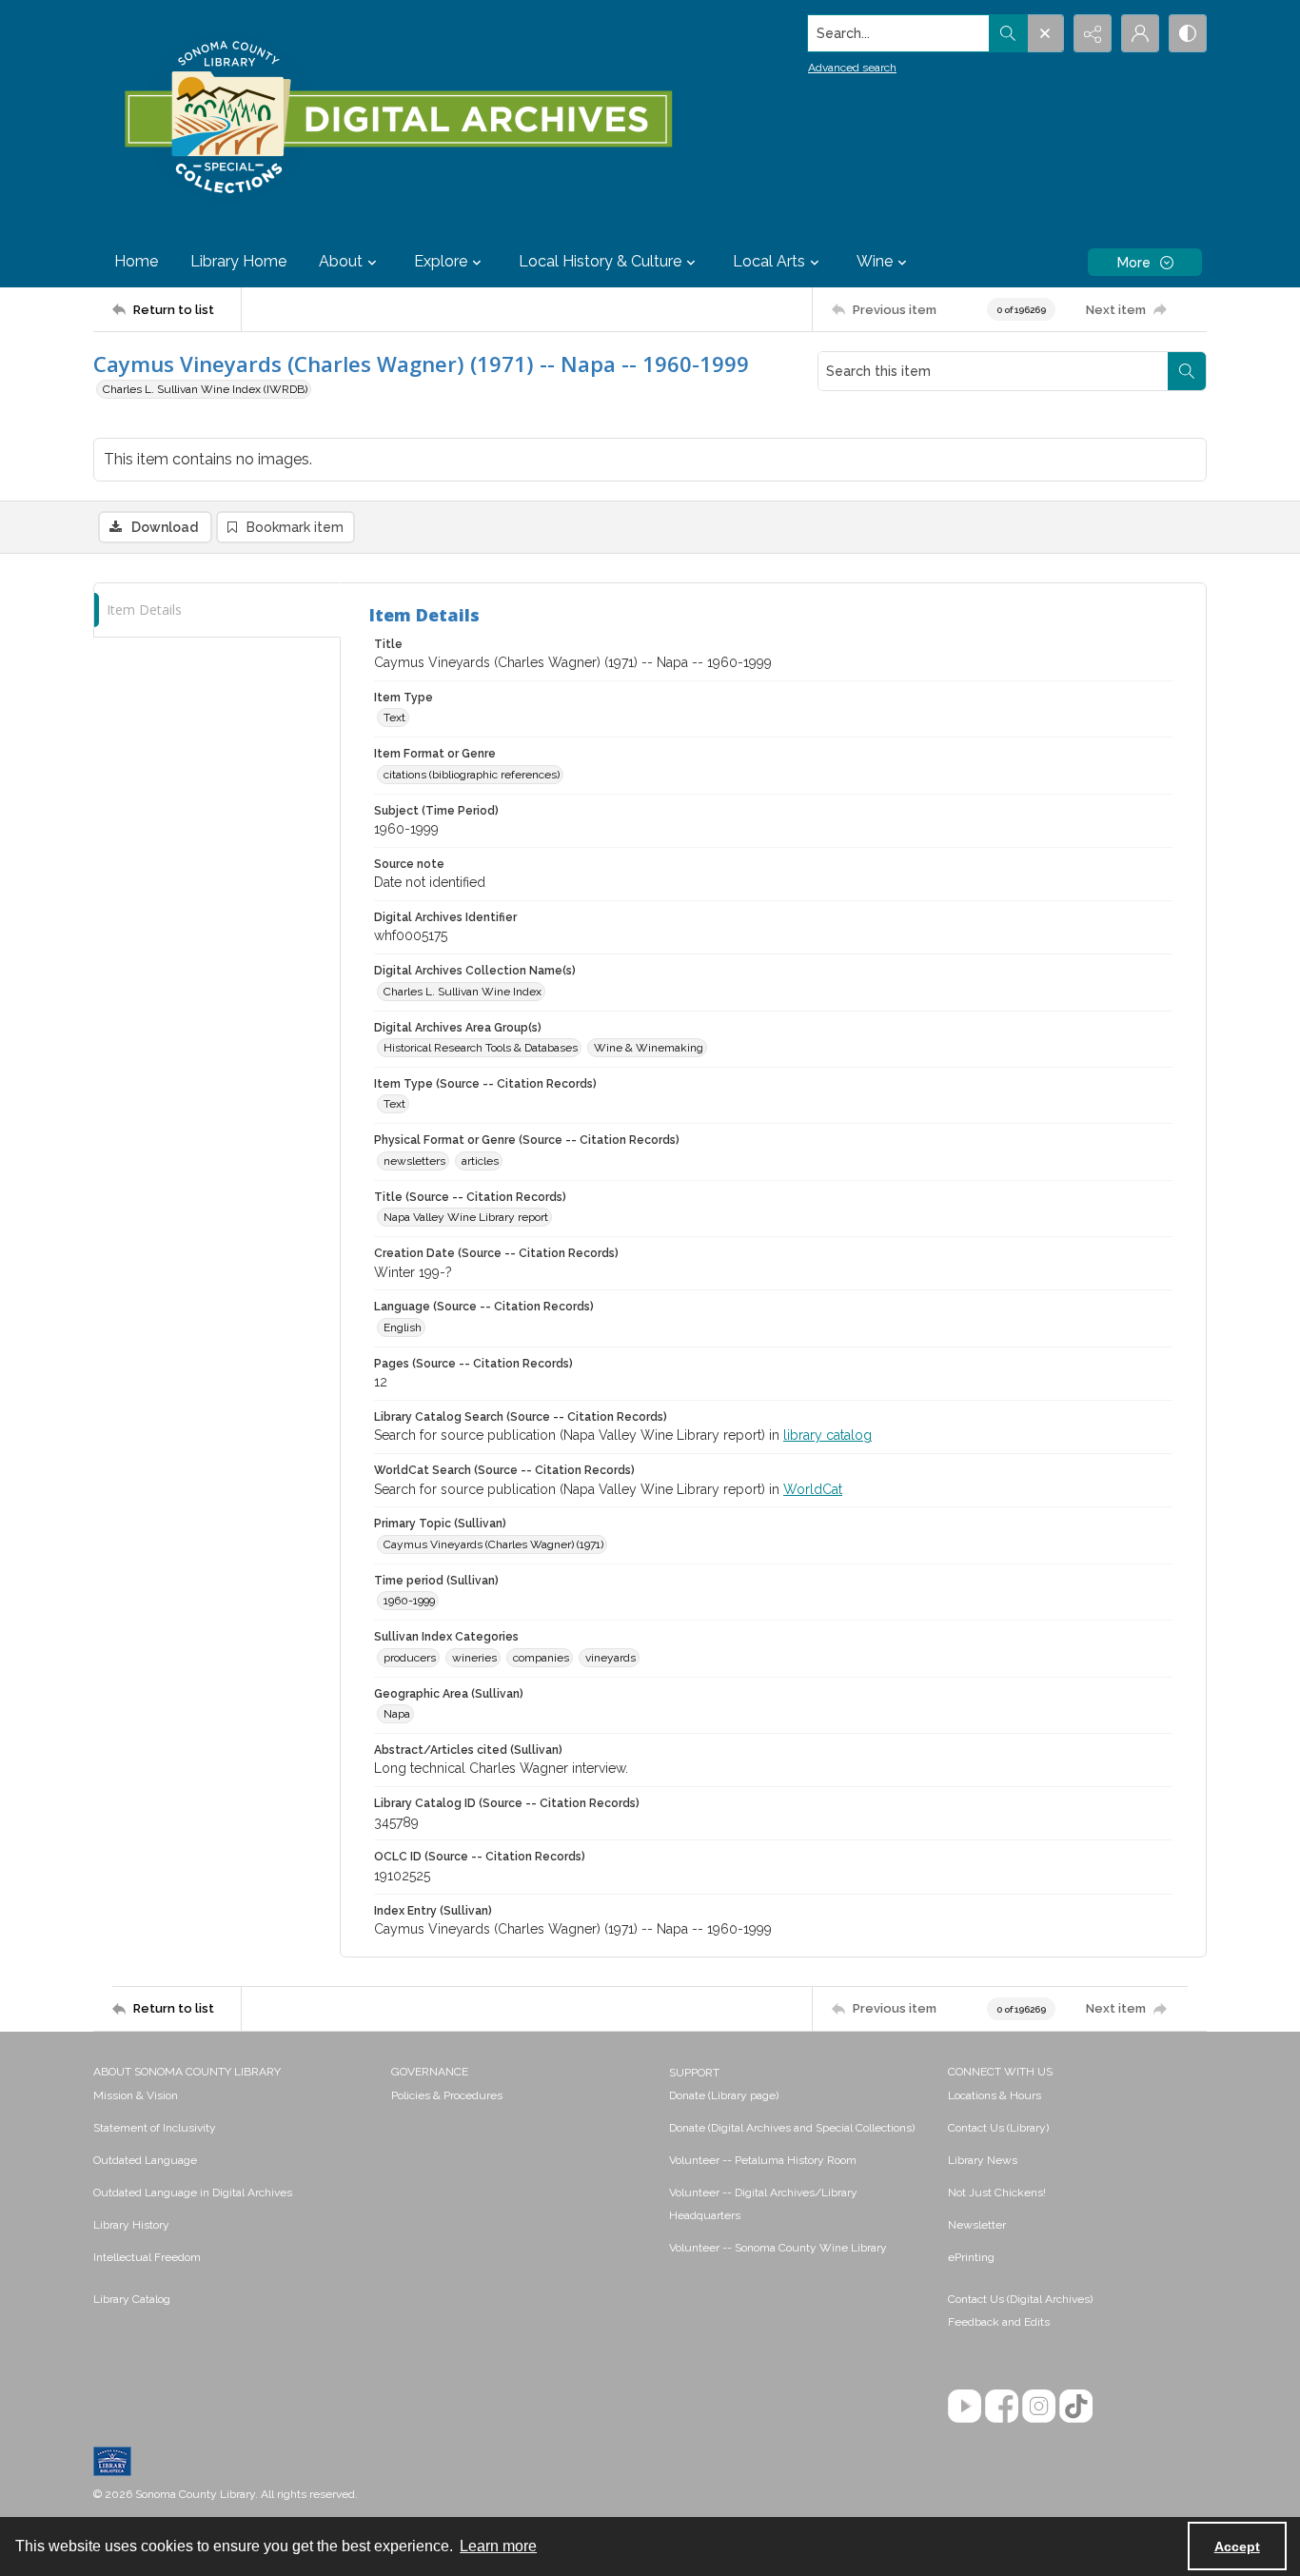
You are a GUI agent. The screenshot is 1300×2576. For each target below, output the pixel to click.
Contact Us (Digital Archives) (1020, 2299)
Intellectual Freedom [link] (147, 2257)
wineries (474, 1658)
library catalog (827, 1435)
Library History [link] (131, 2225)
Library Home (238, 261)
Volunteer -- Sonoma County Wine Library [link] (778, 2248)
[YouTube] (965, 2406)
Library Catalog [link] (132, 2299)
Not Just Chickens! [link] (997, 2193)
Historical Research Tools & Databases (481, 1048)
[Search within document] (1187, 371)
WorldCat (813, 1489)
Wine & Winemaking (649, 1048)
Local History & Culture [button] (600, 261)
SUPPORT (694, 2073)
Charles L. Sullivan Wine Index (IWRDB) (205, 389)
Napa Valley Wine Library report (466, 1217)
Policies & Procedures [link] (447, 2095)
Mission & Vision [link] (136, 2095)
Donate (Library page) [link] (724, 2095)
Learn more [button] (498, 2546)
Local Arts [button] (769, 261)
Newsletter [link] (977, 2225)
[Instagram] (1039, 2406)
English (403, 1327)
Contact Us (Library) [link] (998, 2128)
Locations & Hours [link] (995, 2095)
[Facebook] (1002, 2406)
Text (394, 718)
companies (541, 1658)
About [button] (341, 261)
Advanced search (852, 68)
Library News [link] (983, 2160)
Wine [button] (875, 261)
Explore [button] (441, 261)
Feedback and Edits (999, 2322)
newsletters (414, 1161)
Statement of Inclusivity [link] (155, 2128)
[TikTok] (1076, 2406)
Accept (1237, 2547)
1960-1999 (409, 1601)
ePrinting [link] (971, 2257)
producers (410, 1658)
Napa (397, 1714)
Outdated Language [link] (145, 2160)
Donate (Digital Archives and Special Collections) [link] (792, 2128)
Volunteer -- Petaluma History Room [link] (763, 2160)
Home (136, 261)
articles (480, 1161)
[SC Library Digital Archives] (397, 118)
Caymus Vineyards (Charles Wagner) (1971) (493, 1544)
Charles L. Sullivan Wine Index (463, 992)
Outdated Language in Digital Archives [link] (193, 2193)
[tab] (217, 610)
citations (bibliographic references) (472, 775)
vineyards (611, 1658)
